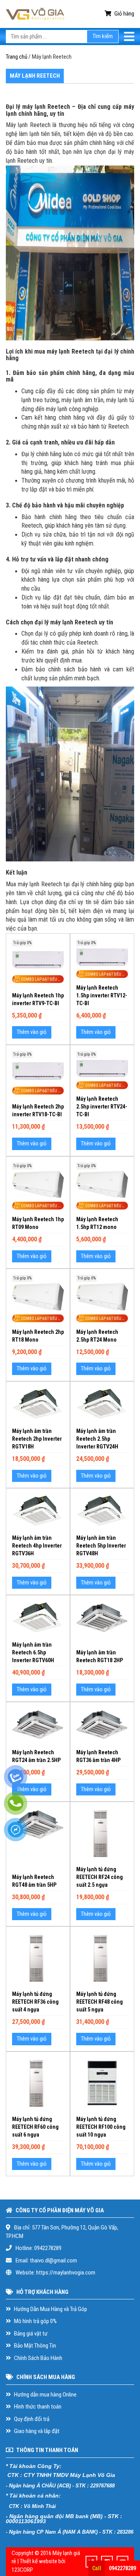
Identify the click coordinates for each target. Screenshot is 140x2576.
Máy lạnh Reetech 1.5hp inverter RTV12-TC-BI (102, 995)
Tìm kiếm (103, 36)
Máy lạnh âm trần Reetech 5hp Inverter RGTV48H (101, 1546)
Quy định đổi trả (31, 2419)
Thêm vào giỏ (32, 1032)
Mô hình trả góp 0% (35, 2321)
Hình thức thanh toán (37, 2407)
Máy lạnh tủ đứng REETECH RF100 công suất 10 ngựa (101, 2127)
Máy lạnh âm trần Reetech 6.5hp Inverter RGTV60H (33, 1652)
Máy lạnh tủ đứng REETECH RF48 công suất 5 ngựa (100, 2002)
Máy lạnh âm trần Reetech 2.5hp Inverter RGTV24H (97, 1439)
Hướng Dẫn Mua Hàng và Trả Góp (50, 2309)
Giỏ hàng (124, 14)
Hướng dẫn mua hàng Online (45, 2395)
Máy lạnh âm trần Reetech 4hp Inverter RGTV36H (37, 1546)
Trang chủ (17, 57)
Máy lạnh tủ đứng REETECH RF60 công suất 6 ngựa (35, 2127)
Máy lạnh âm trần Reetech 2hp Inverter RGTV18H (37, 1439)
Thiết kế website (38, 2561)
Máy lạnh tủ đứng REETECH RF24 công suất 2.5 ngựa (100, 1877)
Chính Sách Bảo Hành (38, 2358)
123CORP (22, 2570)
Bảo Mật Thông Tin (34, 2346)
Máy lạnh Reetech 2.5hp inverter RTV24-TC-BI (102, 1107)
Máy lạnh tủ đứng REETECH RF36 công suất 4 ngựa (35, 2002)
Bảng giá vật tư (30, 2334)
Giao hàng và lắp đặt (36, 2431)
